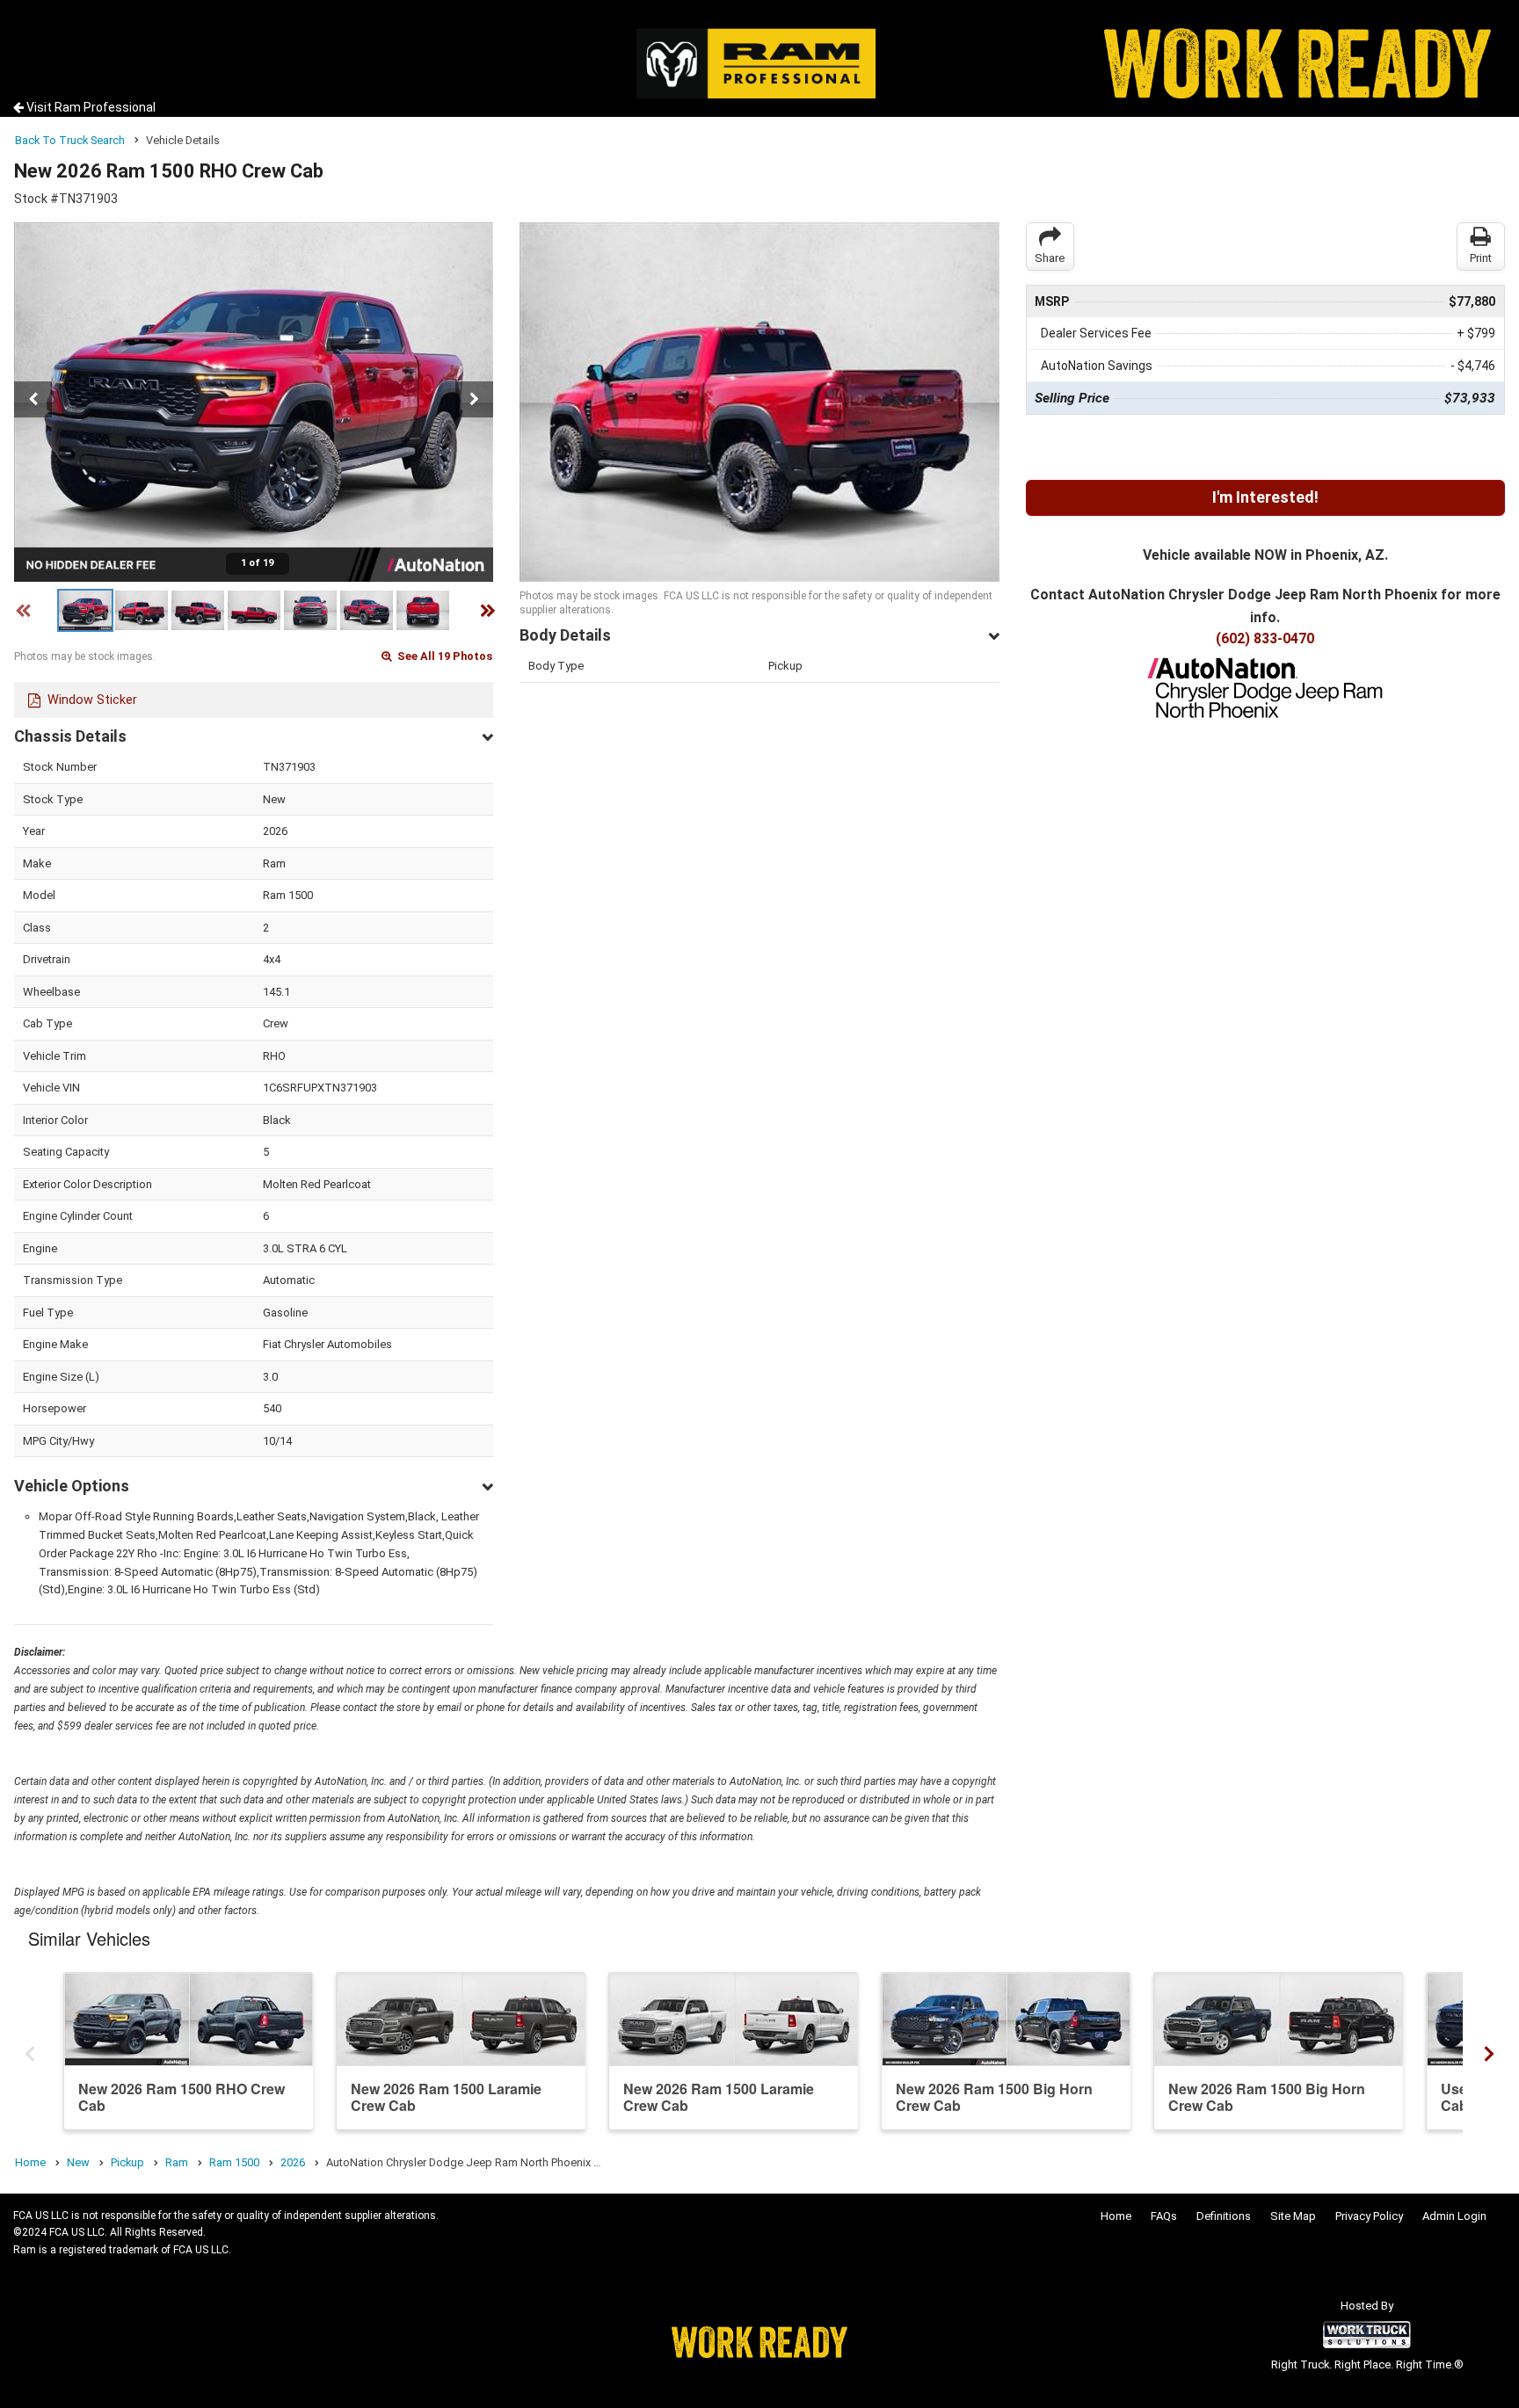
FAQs (1164, 2216)
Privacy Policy (1369, 2216)
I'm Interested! (1265, 497)
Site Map (1293, 2216)
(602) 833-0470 (1265, 638)
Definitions (1224, 2216)
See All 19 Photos (443, 656)
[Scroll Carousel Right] (1489, 2050)
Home (1116, 2216)
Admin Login (1454, 2216)
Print (1481, 258)
